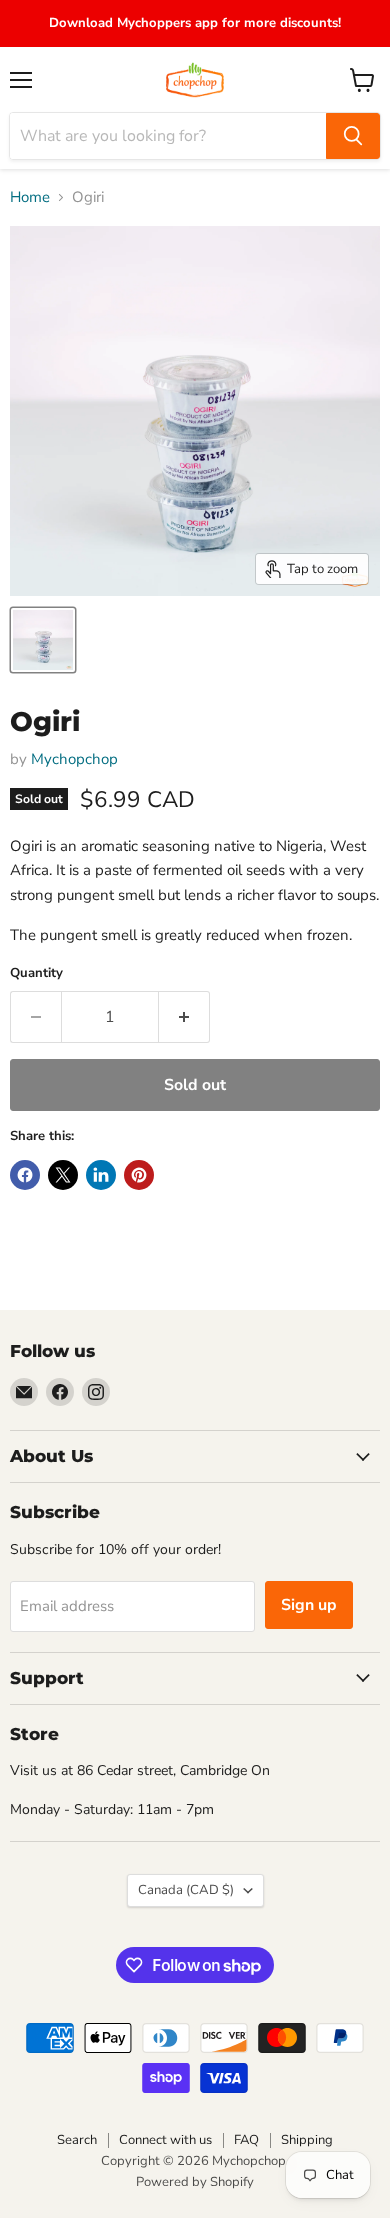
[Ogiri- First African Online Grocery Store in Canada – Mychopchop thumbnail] (43, 640)
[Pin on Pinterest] (139, 1175)
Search (77, 2140)
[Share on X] (63, 1175)
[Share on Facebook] (25, 1175)
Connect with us (165, 2140)
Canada (186, 1890)
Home (30, 197)
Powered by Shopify (195, 2182)
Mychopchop (74, 759)
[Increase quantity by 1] (184, 1017)
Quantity (36, 973)
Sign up (309, 1605)
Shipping (307, 2140)
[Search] (353, 136)
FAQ (246, 2140)
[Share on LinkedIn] (101, 1175)
